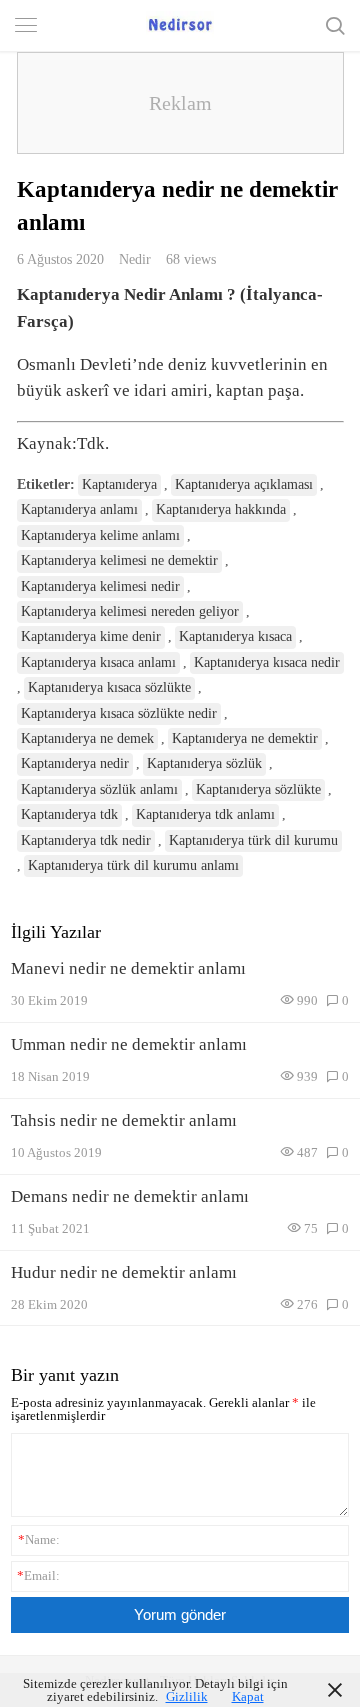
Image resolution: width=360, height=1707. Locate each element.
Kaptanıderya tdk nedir (86, 840)
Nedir (135, 259)
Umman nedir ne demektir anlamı (129, 1044)
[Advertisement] (180, 103)
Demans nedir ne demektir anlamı (130, 1196)
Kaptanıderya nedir (75, 763)
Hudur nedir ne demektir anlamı (124, 1272)
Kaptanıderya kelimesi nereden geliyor (130, 611)
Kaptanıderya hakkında (221, 509)
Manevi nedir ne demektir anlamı (128, 968)
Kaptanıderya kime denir (91, 636)
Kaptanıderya (119, 484)
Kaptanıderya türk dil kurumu (253, 840)
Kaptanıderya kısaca (235, 636)
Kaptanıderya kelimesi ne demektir (119, 560)
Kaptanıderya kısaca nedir (267, 662)
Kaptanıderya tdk (69, 814)
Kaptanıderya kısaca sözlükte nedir (119, 713)
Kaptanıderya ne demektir (245, 738)
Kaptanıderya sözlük (204, 763)
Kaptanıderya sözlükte (258, 789)
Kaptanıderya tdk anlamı (205, 814)
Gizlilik (187, 1696)
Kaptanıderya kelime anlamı (100, 535)
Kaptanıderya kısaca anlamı (98, 662)
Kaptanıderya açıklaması (244, 484)
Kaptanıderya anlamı (79, 509)
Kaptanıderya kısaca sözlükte (109, 687)
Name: (39, 1539)
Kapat (248, 1696)
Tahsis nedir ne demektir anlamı (124, 1120)
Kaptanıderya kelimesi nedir (100, 586)
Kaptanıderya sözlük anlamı (99, 789)
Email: (38, 1575)
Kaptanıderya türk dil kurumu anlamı (133, 865)
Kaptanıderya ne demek (87, 738)
